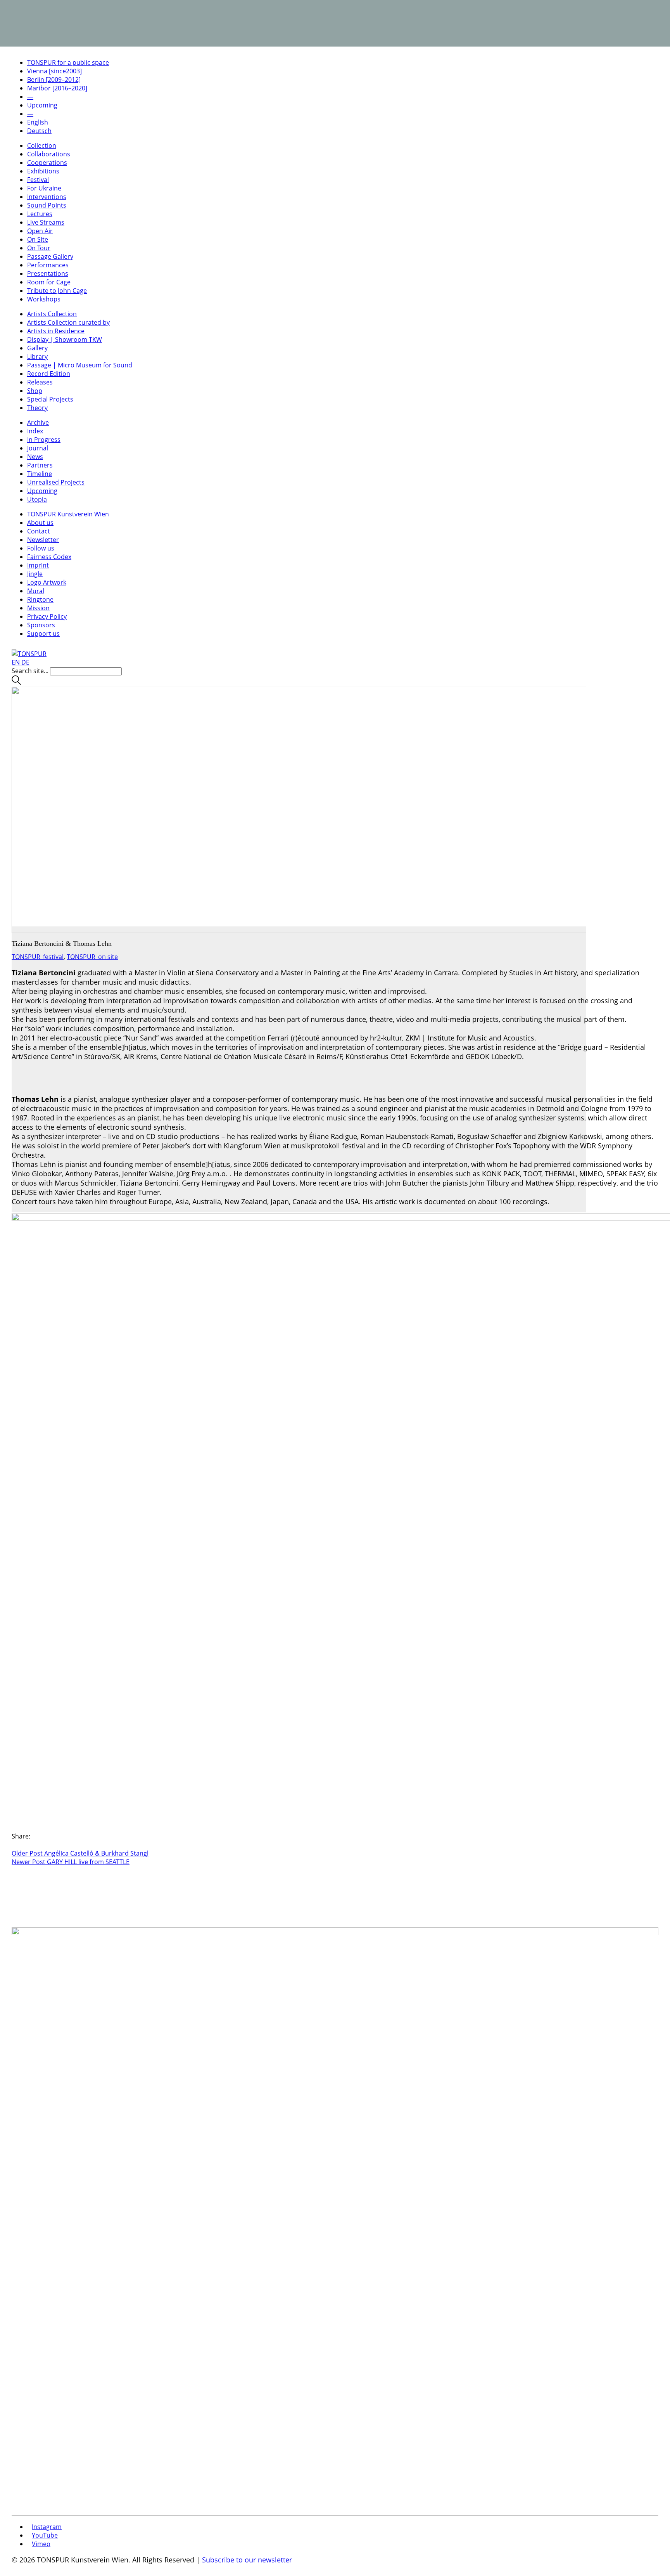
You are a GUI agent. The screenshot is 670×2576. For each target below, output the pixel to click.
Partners (40, 465)
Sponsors (41, 625)
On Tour (39, 248)
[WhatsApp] (19, 1845)
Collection (42, 145)
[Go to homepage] (29, 654)
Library (37, 357)
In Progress (44, 440)
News (35, 457)
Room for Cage (49, 282)
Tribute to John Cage (57, 291)
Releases (40, 382)
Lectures (40, 214)
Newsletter (43, 540)
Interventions (47, 197)
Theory (37, 408)
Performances (48, 265)
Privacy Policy (47, 616)
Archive (38, 422)
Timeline (40, 474)
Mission (38, 608)
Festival (38, 180)
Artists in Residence (56, 331)
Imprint (38, 565)
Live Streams (46, 222)
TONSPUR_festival (38, 957)
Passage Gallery (50, 256)
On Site (38, 239)
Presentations (48, 274)
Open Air (40, 231)
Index (35, 431)
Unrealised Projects (56, 482)
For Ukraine (44, 188)
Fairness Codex (49, 557)
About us (40, 523)
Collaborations (49, 154)
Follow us (41, 548)
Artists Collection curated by (68, 322)
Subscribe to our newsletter (247, 2560)
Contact (39, 531)
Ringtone (40, 599)
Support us (43, 634)
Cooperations (47, 163)
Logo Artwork (47, 582)
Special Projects (50, 399)
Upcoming (42, 491)
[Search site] (16, 682)
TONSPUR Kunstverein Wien (68, 514)
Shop (35, 391)
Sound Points (47, 205)
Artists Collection (52, 314)
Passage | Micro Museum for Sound (80, 365)
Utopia (37, 499)
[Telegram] (23, 1845)
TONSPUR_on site (92, 957)
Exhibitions (43, 171)
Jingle (35, 574)
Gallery (37, 348)
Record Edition (49, 374)
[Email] (28, 1845)
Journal (38, 448)
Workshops (44, 299)
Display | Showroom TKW (65, 339)
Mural (36, 591)
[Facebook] (14, 1845)
